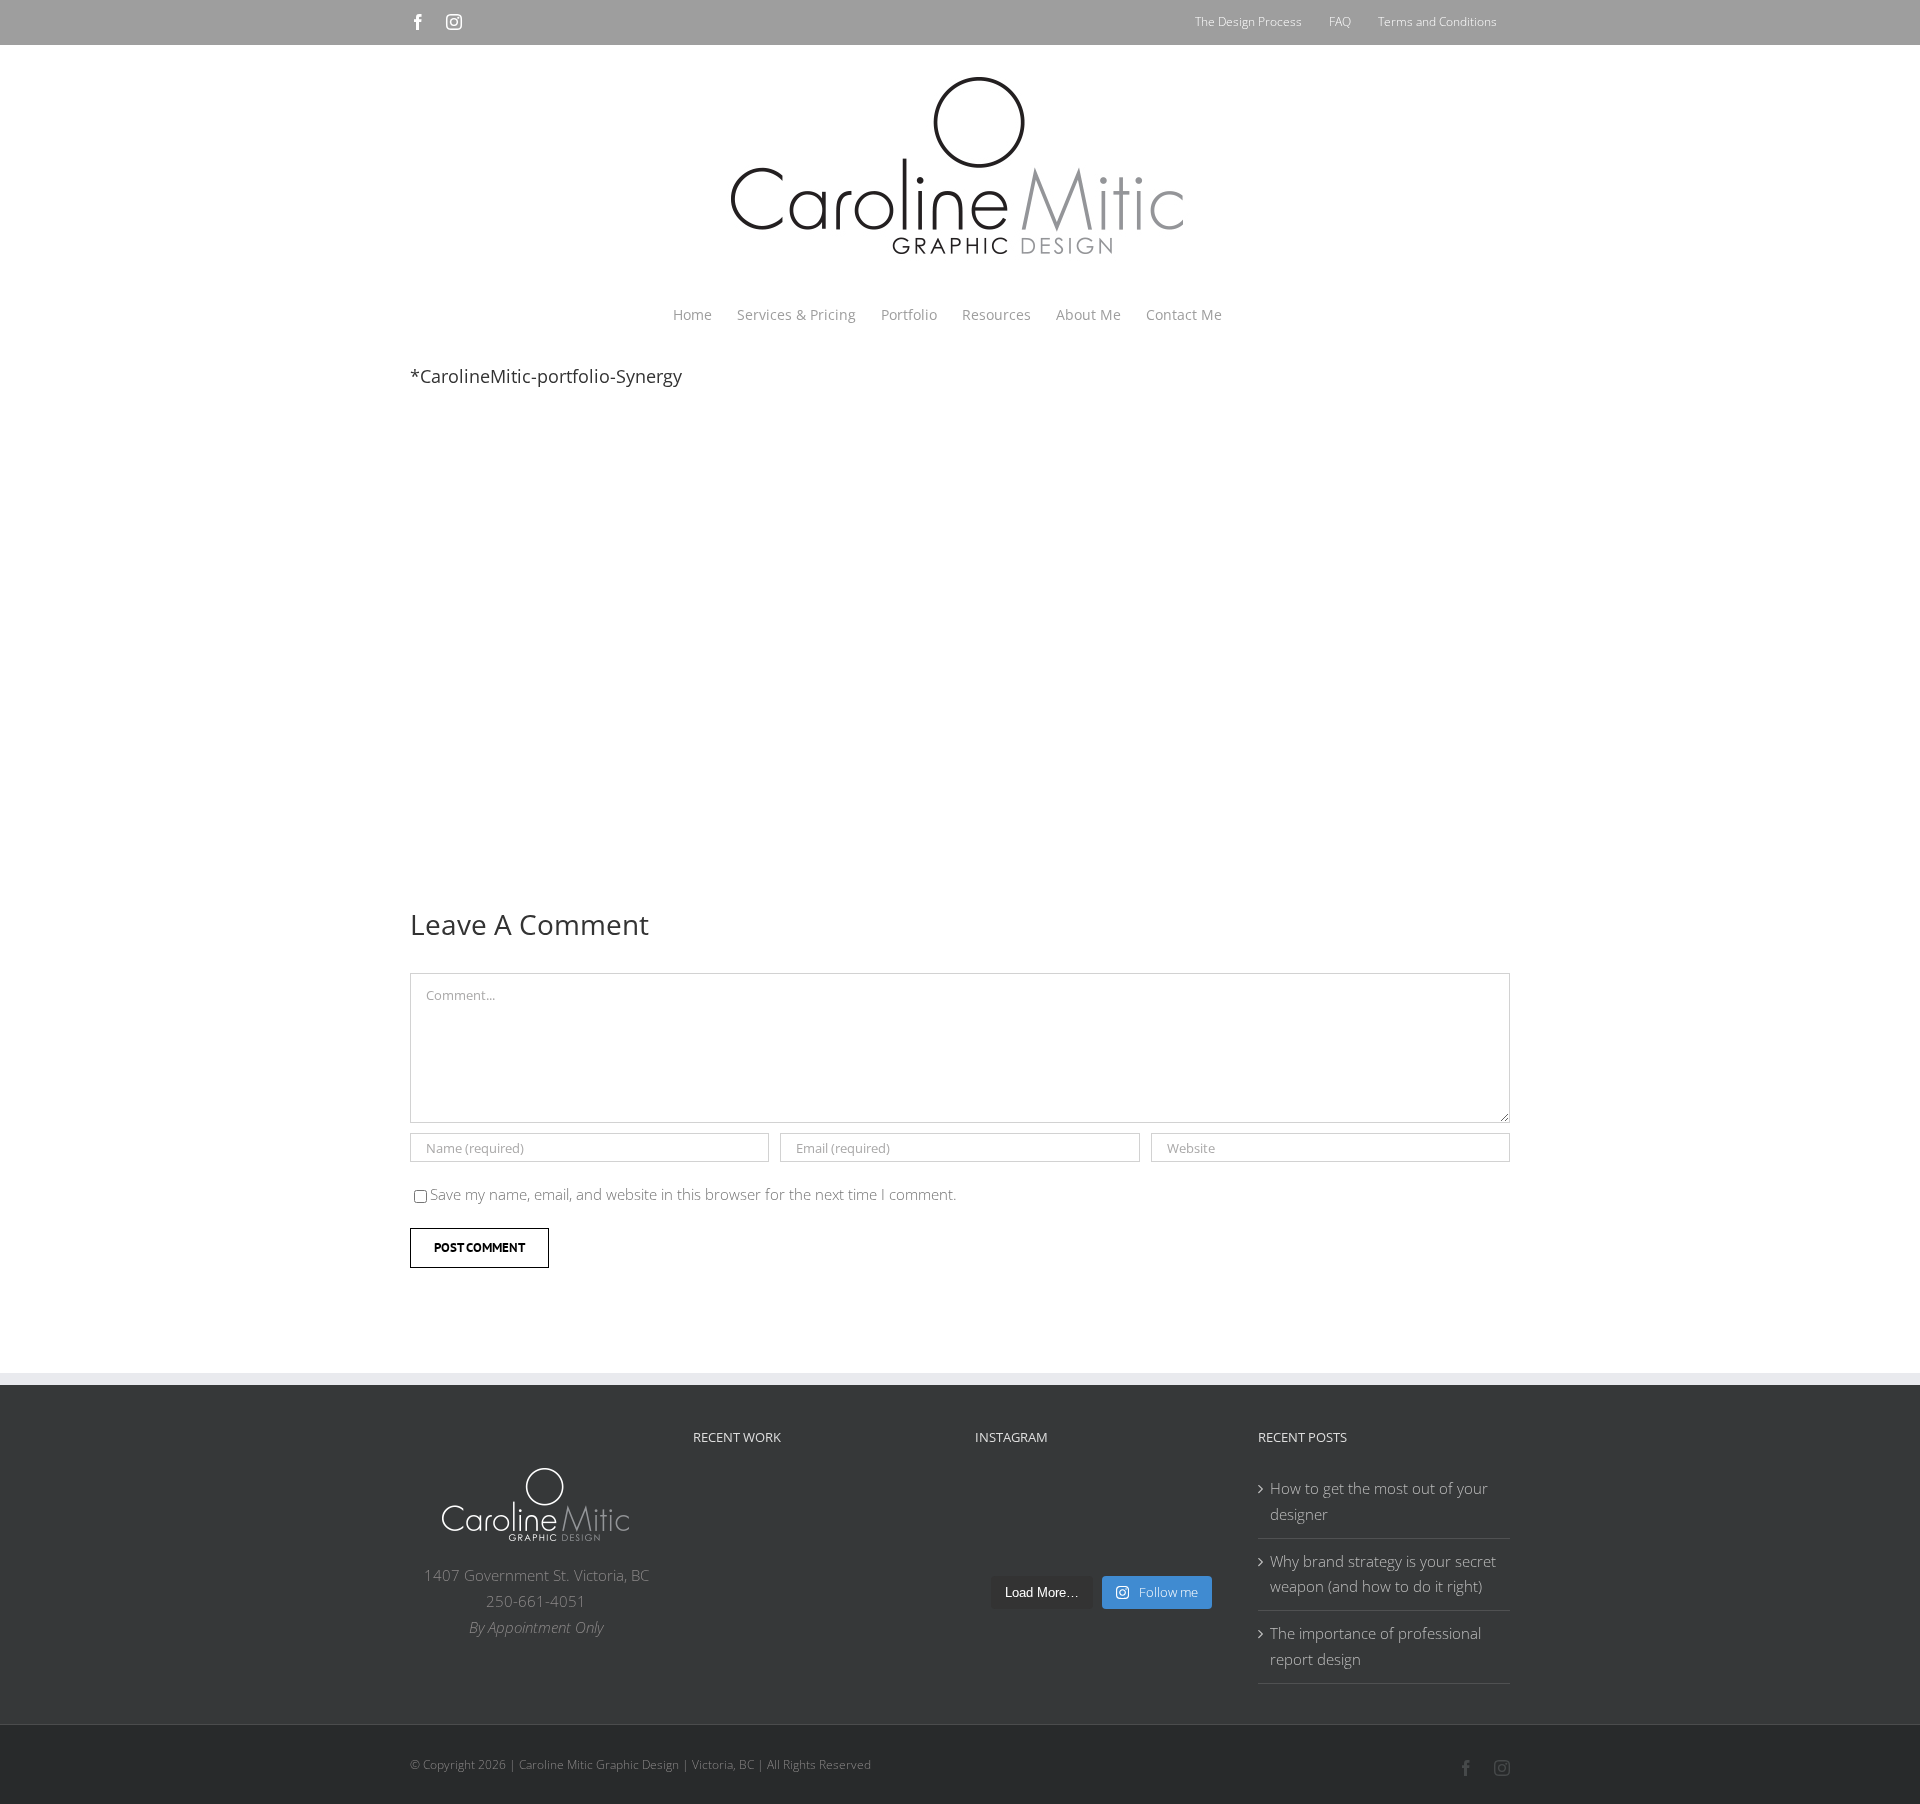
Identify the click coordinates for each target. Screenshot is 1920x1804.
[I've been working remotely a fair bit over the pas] (1133, 1505)
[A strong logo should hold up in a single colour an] (1005, 1542)
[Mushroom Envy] (915, 1546)
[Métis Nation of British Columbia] (851, 1499)
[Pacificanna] (723, 1549)
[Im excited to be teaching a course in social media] (1197, 1542)
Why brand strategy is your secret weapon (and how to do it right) (1383, 1574)
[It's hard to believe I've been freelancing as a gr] (1069, 1542)
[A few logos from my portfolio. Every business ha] (1005, 1505)
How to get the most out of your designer (1379, 1501)
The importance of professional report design (1375, 1646)
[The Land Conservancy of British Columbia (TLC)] (851, 1549)
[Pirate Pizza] (787, 1549)
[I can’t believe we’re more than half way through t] (1197, 1505)
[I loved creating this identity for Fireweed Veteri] (1069, 1505)
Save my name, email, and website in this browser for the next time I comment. (693, 1194)
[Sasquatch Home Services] (915, 1499)
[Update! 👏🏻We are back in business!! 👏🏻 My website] (1133, 1542)
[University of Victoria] (787, 1499)
